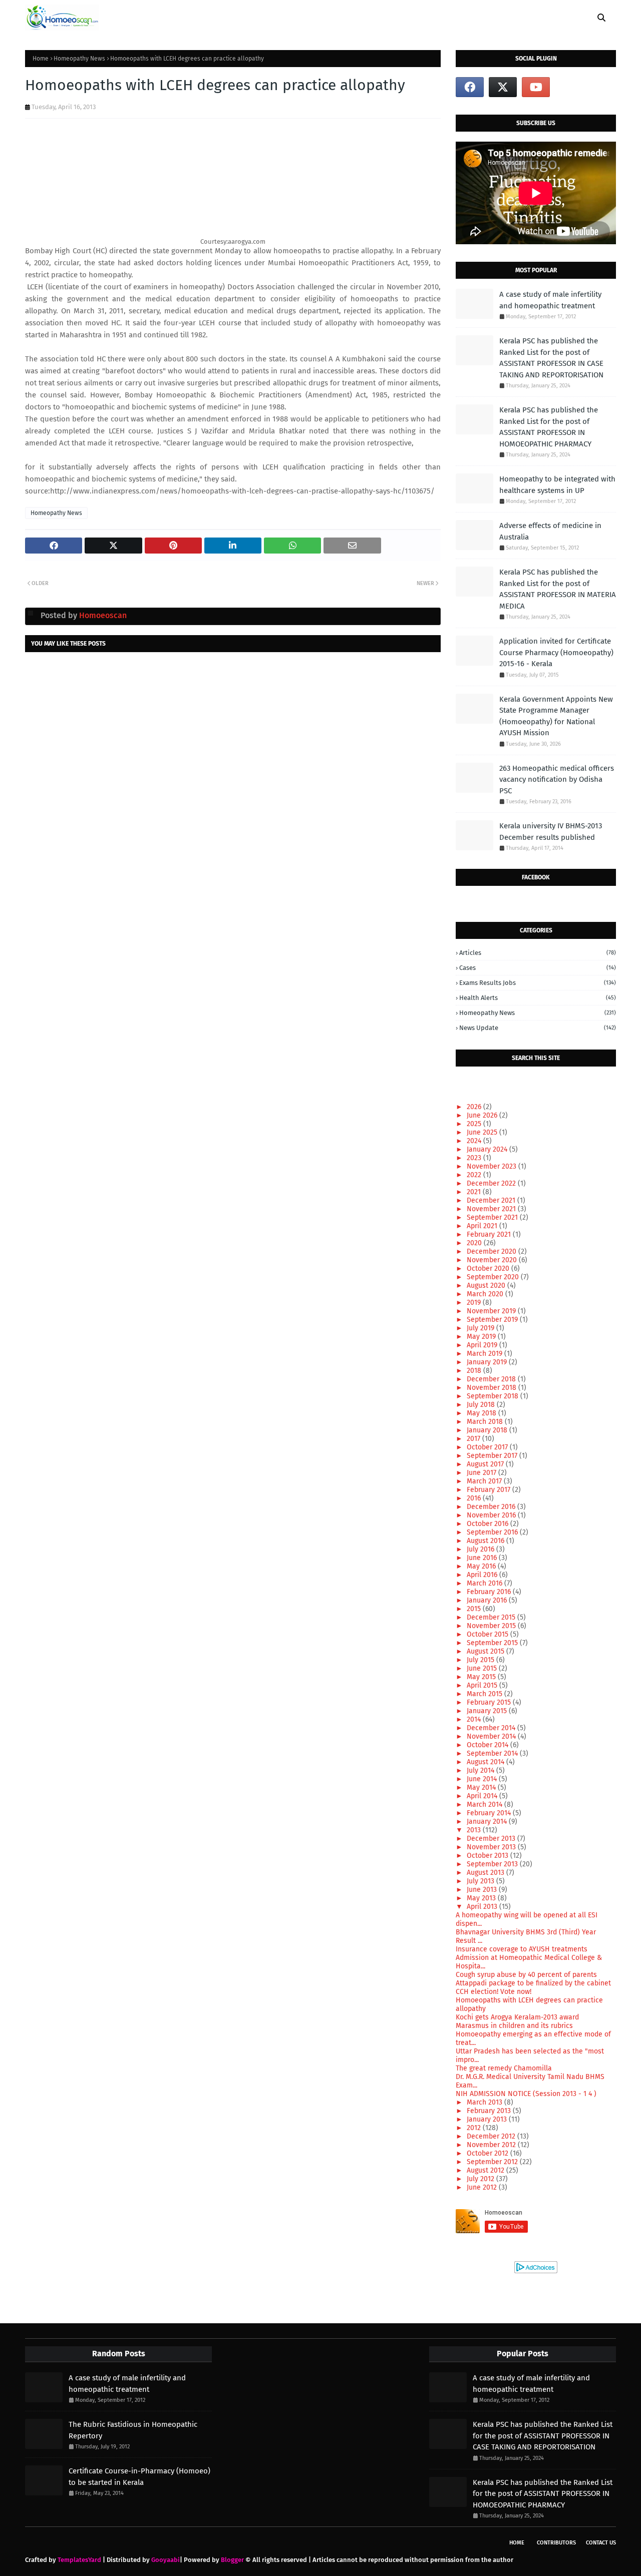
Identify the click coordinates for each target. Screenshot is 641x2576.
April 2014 (483, 1796)
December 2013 (492, 1839)
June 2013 (483, 1890)
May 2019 (482, 1337)
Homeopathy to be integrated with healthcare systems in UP (557, 485)
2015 (475, 1609)
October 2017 (488, 1447)
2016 (475, 1498)
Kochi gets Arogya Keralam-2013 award (517, 2017)
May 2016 (482, 1566)
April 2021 (483, 1226)
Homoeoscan (102, 615)
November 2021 (492, 1209)
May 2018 (483, 1413)
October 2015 (489, 1634)
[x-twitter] (503, 87)
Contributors (556, 2543)
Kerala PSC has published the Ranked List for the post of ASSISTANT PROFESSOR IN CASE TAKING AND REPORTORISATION (551, 358)
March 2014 (486, 1805)
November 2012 (492, 2145)
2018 (475, 1371)
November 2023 (493, 1166)
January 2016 (488, 1600)
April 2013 (483, 1907)
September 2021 (493, 1217)
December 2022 (492, 1183)
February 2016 (490, 1592)
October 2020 (489, 1268)
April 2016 (483, 1575)
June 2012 (483, 2187)
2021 (475, 1192)
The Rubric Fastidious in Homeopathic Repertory (133, 2430)
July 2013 (482, 1881)
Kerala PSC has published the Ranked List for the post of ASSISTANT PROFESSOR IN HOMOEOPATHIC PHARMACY (549, 427)
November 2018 (493, 1388)
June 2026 (483, 1115)
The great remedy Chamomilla (504, 2068)
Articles (538, 953)
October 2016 (489, 1524)
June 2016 (483, 1558)
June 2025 (483, 1132)
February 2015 (490, 1702)
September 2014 (493, 1753)
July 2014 (482, 1770)
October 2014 (489, 1745)
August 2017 (486, 1464)
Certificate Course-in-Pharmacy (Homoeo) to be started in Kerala (139, 2477)
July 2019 (482, 1328)
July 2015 (482, 1660)
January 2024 (488, 1149)
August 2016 (487, 1541)
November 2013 (492, 1847)
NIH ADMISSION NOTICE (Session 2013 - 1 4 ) (526, 2094)
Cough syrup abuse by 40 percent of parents (526, 1975)
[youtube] (536, 87)
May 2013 (482, 1898)
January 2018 (488, 1430)
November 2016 (492, 1515)
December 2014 (492, 1728)
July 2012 (482, 2179)
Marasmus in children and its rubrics (514, 2026)
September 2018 (494, 1396)
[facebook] (470, 87)
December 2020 (493, 1251)
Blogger (232, 2560)
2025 (475, 1124)
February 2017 (490, 1490)
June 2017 (483, 1473)
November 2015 (492, 1626)
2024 (475, 1141)
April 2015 (483, 1685)
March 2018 (486, 1422)
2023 (475, 1158)
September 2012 (493, 2162)
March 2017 (485, 1481)
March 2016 (486, 1583)
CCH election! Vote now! (494, 1992)
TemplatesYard (79, 2560)
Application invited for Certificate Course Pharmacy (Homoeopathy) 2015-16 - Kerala (556, 652)
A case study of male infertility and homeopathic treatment (550, 300)
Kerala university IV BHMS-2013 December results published (551, 832)
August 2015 (487, 1651)
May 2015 (482, 1677)
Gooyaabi (166, 2560)
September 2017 (493, 1456)
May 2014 (482, 1787)
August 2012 (487, 2170)
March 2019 (486, 1354)
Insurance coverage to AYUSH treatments (522, 1949)
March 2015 (486, 1694)
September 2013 (493, 1864)
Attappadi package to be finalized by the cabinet (533, 1983)
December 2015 (492, 1617)
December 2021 (492, 1200)
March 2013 (486, 2102)
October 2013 (489, 1856)
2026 (475, 1107)
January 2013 (488, 2119)
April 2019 (483, 1345)
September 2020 (494, 1277)
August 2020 (487, 1285)
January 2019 (488, 1362)
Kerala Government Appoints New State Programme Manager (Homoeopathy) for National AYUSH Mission (556, 716)
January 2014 (488, 1822)
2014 (475, 1719)
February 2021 (490, 1234)
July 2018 (482, 1405)
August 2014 (487, 1762)
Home (41, 59)
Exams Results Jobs (538, 983)
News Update (538, 1028)
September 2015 (493, 1643)
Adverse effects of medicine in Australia (550, 531)
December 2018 (492, 1379)
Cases (538, 968)
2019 (475, 1303)
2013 (475, 1830)
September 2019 (493, 1320)
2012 (475, 2128)
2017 (474, 1439)
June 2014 (483, 1779)
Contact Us (601, 2543)
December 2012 (492, 2136)
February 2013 (490, 2111)
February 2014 (490, 1813)
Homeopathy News (79, 59)
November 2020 (493, 1260)
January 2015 (488, 1711)
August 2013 (487, 1873)
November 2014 (492, 1736)
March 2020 (486, 1294)
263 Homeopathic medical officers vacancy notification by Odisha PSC (557, 780)
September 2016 (493, 1532)
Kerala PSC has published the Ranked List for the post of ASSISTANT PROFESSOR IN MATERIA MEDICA (558, 589)
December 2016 (492, 1507)
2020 (475, 1243)
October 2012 (489, 2153)
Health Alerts (538, 998)
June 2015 (483, 1668)
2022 (475, 1175)
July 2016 (482, 1549)
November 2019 (492, 1311)
